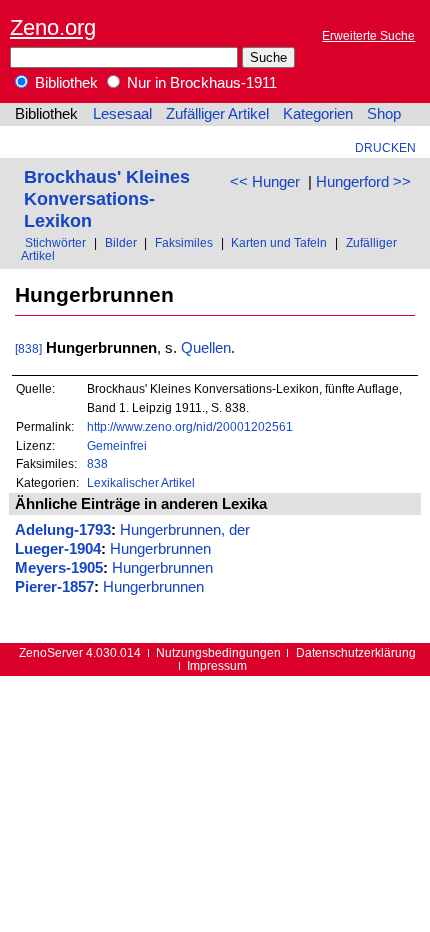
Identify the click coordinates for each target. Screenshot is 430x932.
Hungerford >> (363, 182)
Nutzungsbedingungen (218, 652)
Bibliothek (64, 83)
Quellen (206, 348)
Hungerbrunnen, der (185, 530)
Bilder (121, 242)
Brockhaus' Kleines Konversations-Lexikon (107, 198)
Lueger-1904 (58, 549)
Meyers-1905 (59, 568)
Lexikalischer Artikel (141, 482)
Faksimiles (184, 242)
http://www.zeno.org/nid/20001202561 (190, 426)
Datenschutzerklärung (356, 652)
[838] (28, 348)
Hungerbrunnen (160, 549)
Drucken (385, 147)
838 (97, 463)
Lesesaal (122, 114)
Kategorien (318, 114)
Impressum (217, 665)
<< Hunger (265, 182)
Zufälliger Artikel (217, 114)
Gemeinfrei (117, 445)
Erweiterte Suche (368, 35)
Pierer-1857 (54, 587)
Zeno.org (53, 27)
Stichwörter (55, 242)
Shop (384, 114)
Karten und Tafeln (279, 242)
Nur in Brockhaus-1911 (200, 83)
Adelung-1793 (63, 530)
